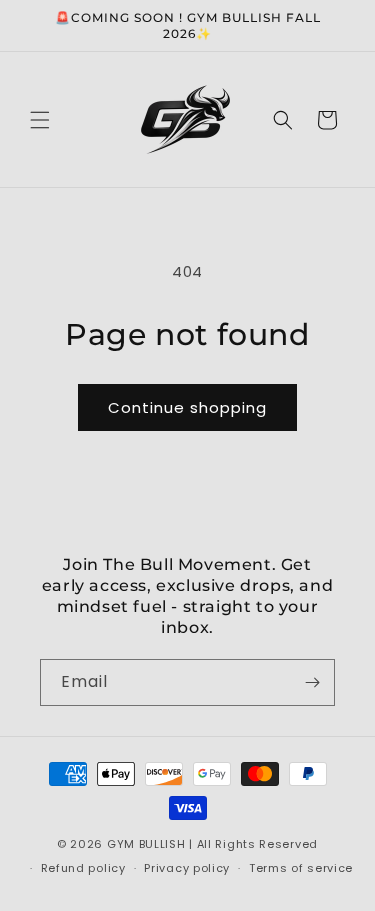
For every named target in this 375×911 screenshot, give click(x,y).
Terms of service (301, 868)
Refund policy (83, 868)
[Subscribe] (312, 682)
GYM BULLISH (146, 844)
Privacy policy (187, 868)
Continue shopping (187, 407)
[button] (40, 120)
